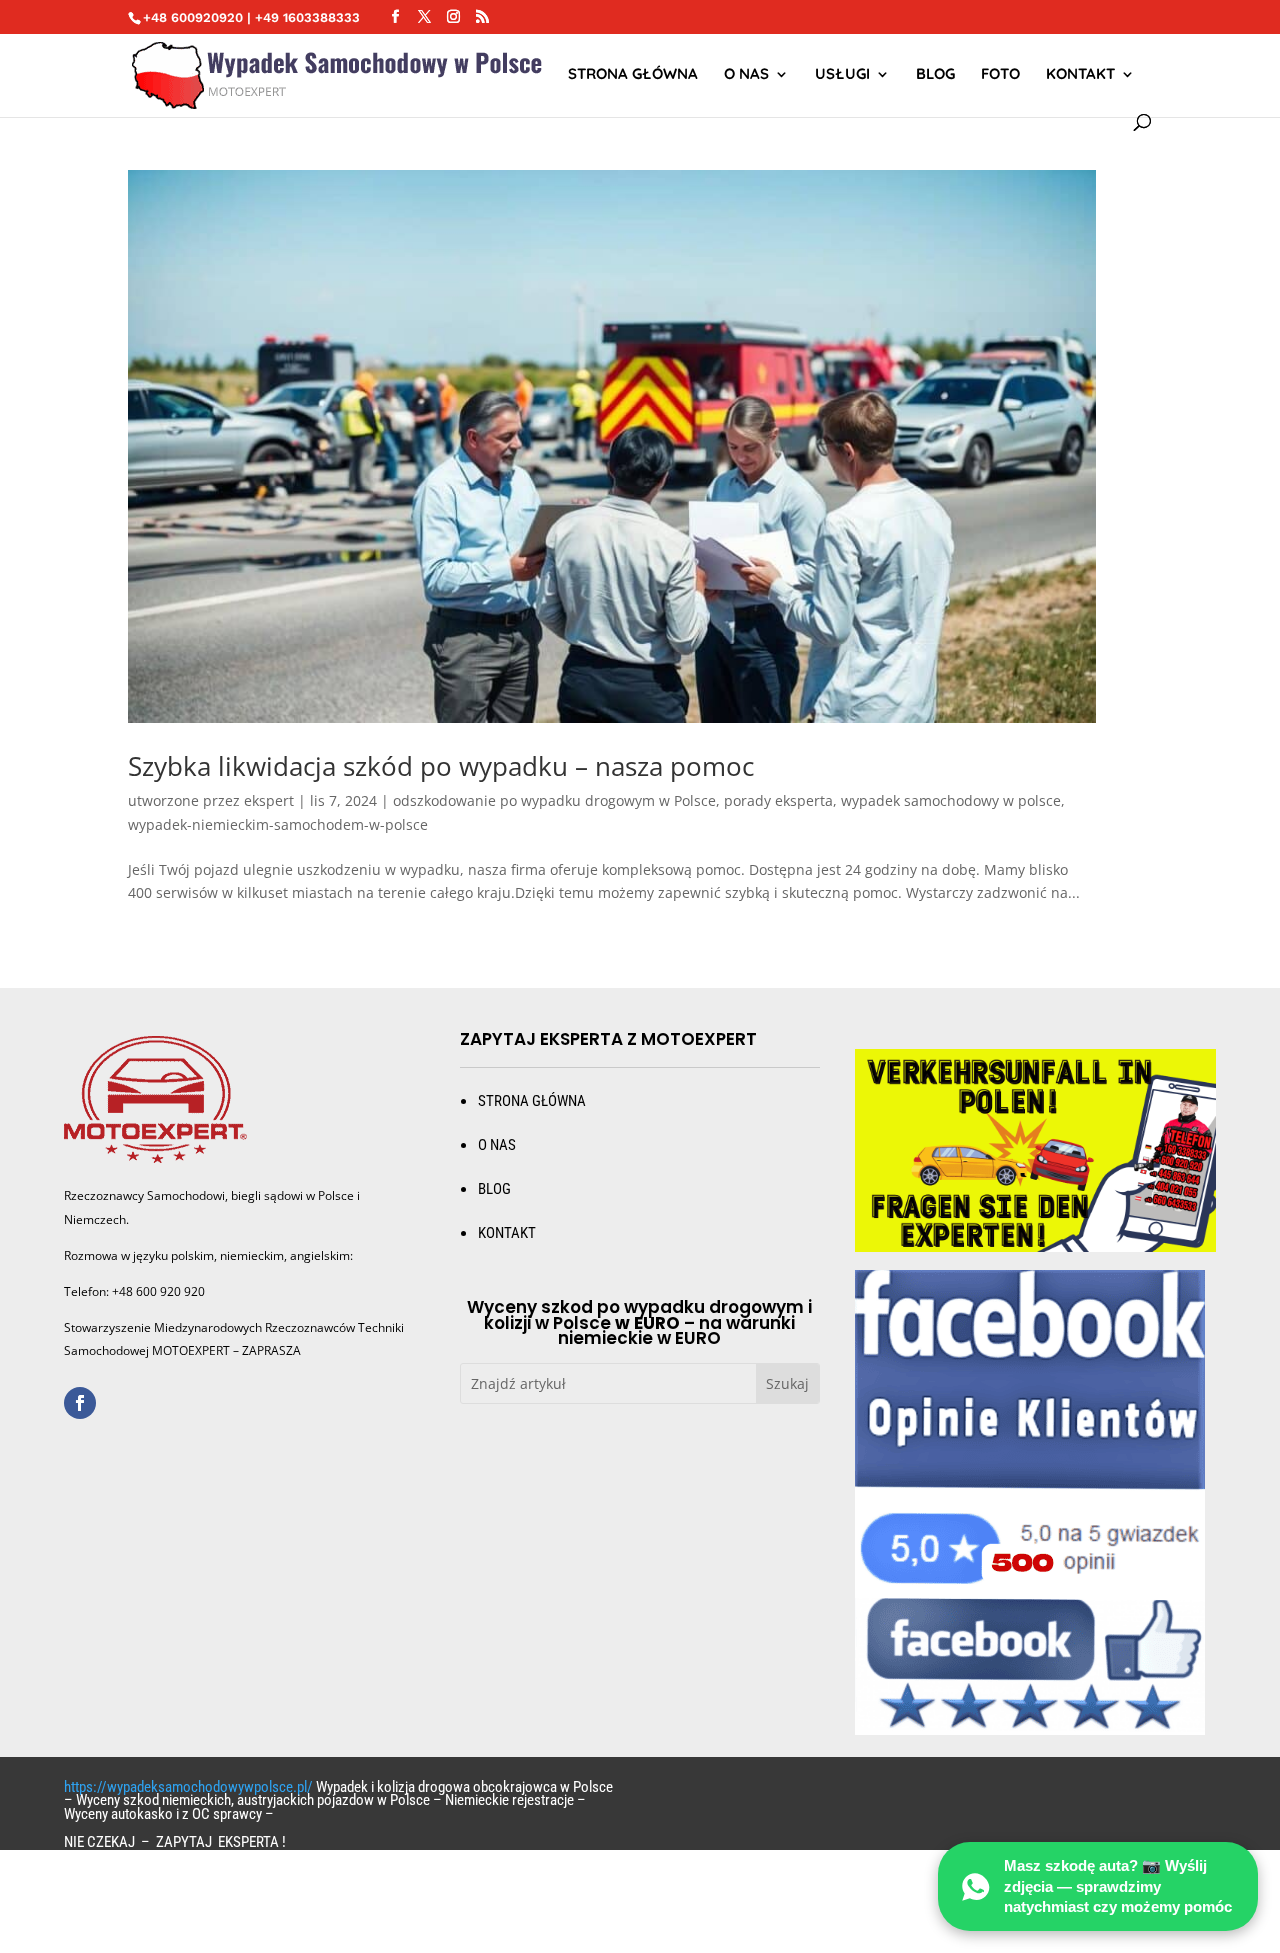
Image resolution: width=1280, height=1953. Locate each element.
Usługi (842, 75)
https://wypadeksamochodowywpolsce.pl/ (188, 1787)
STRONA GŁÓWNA (633, 75)
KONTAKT (507, 1233)
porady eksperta (778, 800)
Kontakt (1080, 75)
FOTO (1000, 75)
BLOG (494, 1189)
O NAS (746, 75)
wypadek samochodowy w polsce (951, 800)
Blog (935, 75)
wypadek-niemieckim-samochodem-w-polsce (278, 824)
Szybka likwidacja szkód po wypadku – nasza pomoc (441, 766)
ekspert (269, 800)
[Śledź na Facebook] (80, 1403)
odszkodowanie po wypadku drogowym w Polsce (554, 800)
